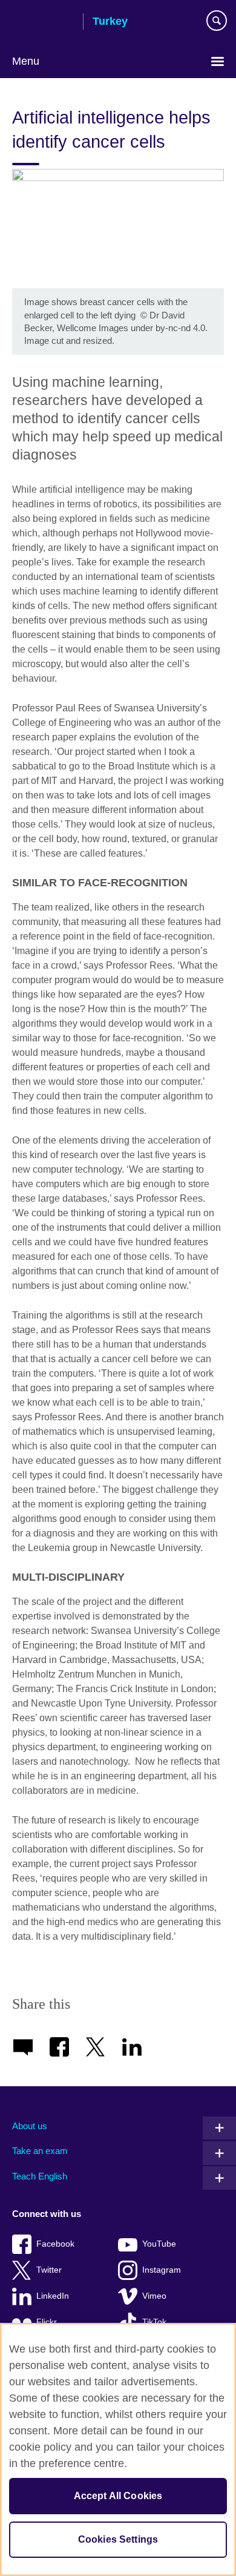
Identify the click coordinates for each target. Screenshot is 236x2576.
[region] (118, 2449)
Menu (26, 61)
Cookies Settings (118, 2539)
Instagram (162, 2270)
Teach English (40, 2176)
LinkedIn (53, 2296)
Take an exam (40, 2151)
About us (30, 2126)
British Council (43, 22)
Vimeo (154, 2296)
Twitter (49, 2270)
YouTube (159, 2244)
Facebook (55, 2244)
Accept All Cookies (118, 2496)
